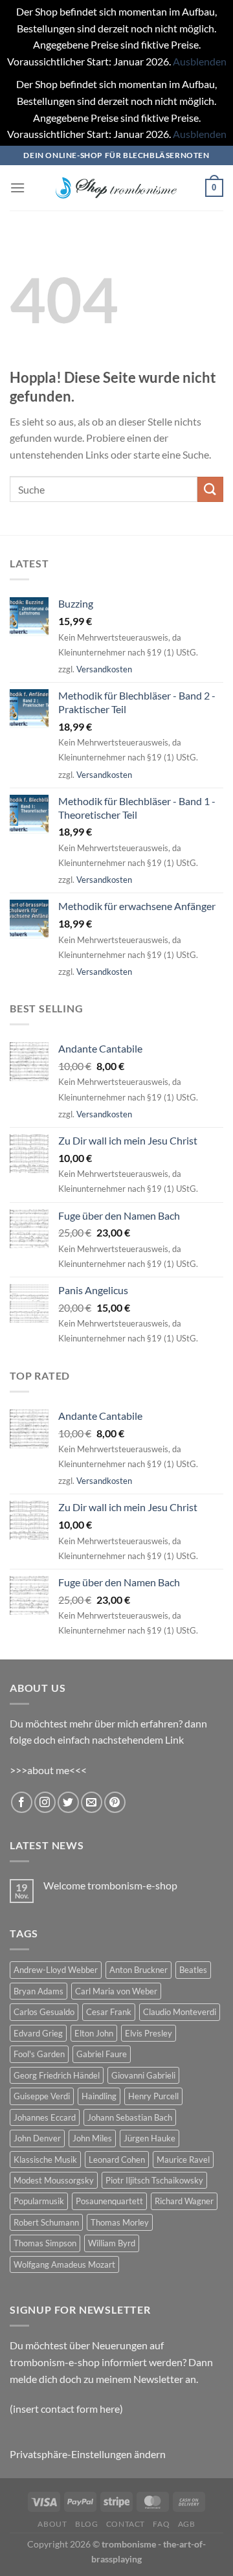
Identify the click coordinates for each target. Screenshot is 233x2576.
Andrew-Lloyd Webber (56, 1970)
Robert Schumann (46, 2222)
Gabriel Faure (102, 2054)
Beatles (193, 1970)
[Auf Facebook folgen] (22, 1802)
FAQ (161, 2524)
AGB (187, 2524)
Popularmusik (39, 2201)
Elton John (94, 2033)
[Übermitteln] (210, 489)
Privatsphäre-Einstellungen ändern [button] (88, 2454)
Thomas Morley (120, 2222)
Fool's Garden (39, 2054)
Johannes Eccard (45, 2117)
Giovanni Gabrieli (143, 2075)
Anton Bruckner (139, 1970)
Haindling (99, 2096)
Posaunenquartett (109, 2201)
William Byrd (112, 2243)
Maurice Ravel (183, 2160)
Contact (126, 2524)
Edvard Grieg (38, 2033)
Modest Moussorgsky (54, 2180)
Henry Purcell (153, 2096)
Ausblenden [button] (200, 61)
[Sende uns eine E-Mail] (92, 1802)
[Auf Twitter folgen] (68, 1802)
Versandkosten (104, 669)
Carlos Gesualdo (44, 2012)
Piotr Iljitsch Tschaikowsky (154, 2180)
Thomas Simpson (45, 2243)
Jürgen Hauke (150, 2138)
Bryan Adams (39, 1991)
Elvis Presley (149, 2033)
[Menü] (17, 188)
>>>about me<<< (48, 1770)
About (52, 2524)
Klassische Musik (45, 2160)
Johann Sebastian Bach (130, 2117)
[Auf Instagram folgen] (45, 1802)
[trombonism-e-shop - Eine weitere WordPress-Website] (116, 188)
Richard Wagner (184, 2201)
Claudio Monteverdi (180, 2012)
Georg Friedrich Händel (57, 2075)
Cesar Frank (109, 2012)
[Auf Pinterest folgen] (115, 1802)
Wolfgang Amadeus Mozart (64, 2264)
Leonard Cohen (117, 2160)
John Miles (92, 2138)
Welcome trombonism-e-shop (110, 1885)
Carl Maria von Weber (116, 1991)
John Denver (37, 2138)
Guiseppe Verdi (42, 2096)
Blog (86, 2524)
